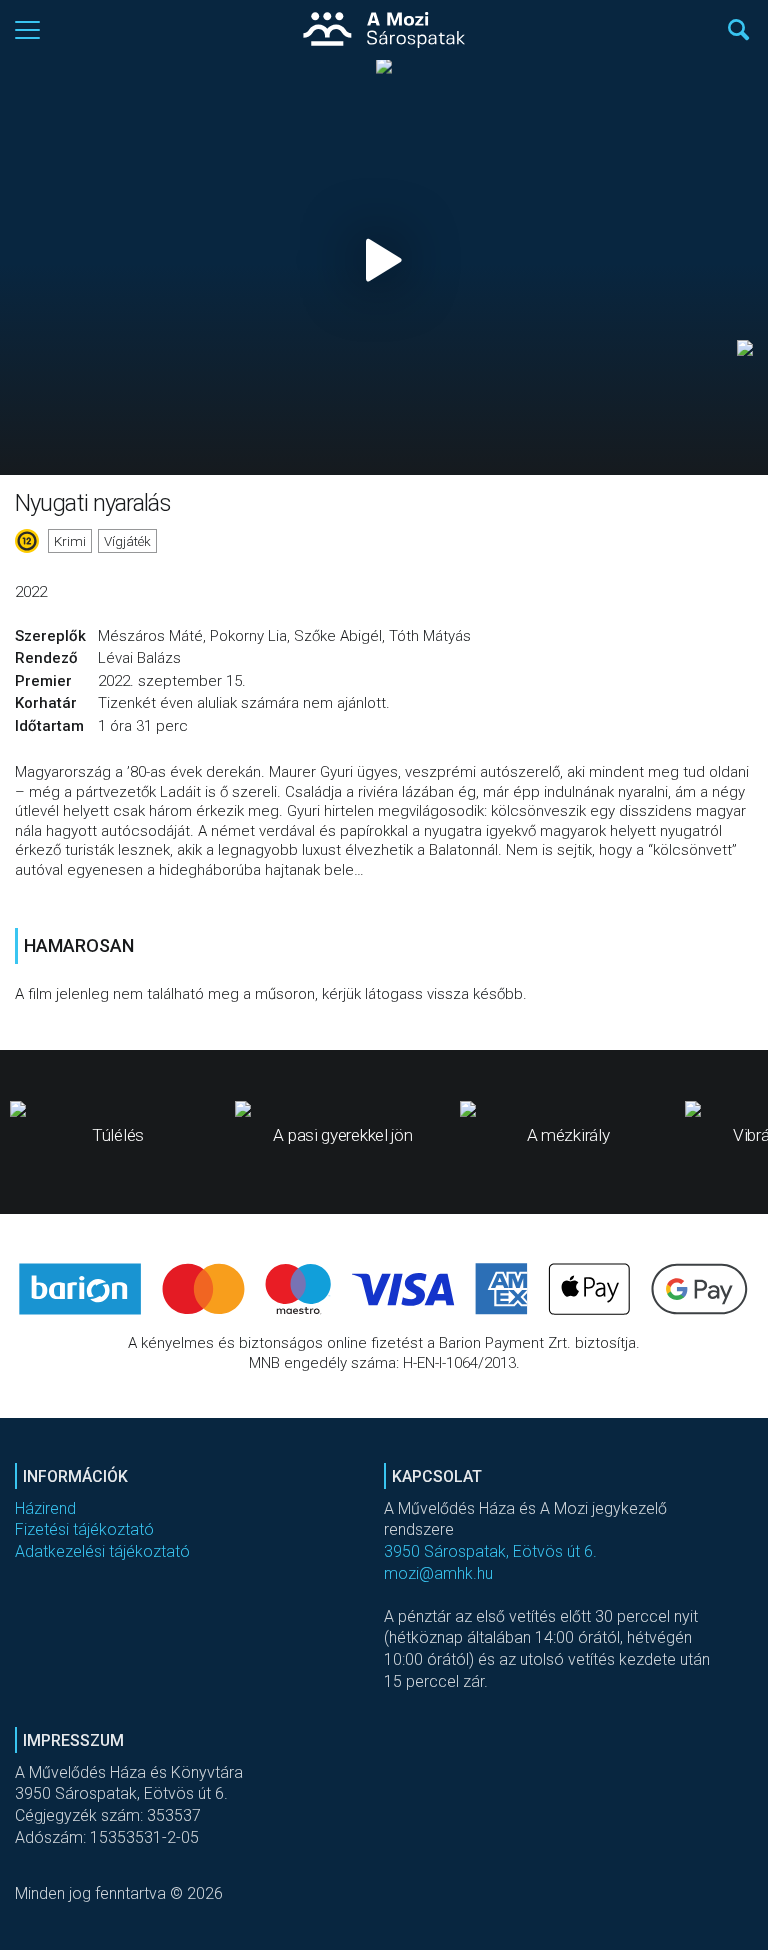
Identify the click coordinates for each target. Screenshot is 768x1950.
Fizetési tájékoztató (84, 1529)
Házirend (45, 1508)
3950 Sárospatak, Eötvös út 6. (490, 1551)
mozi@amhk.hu (438, 1573)
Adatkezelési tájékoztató (102, 1551)
